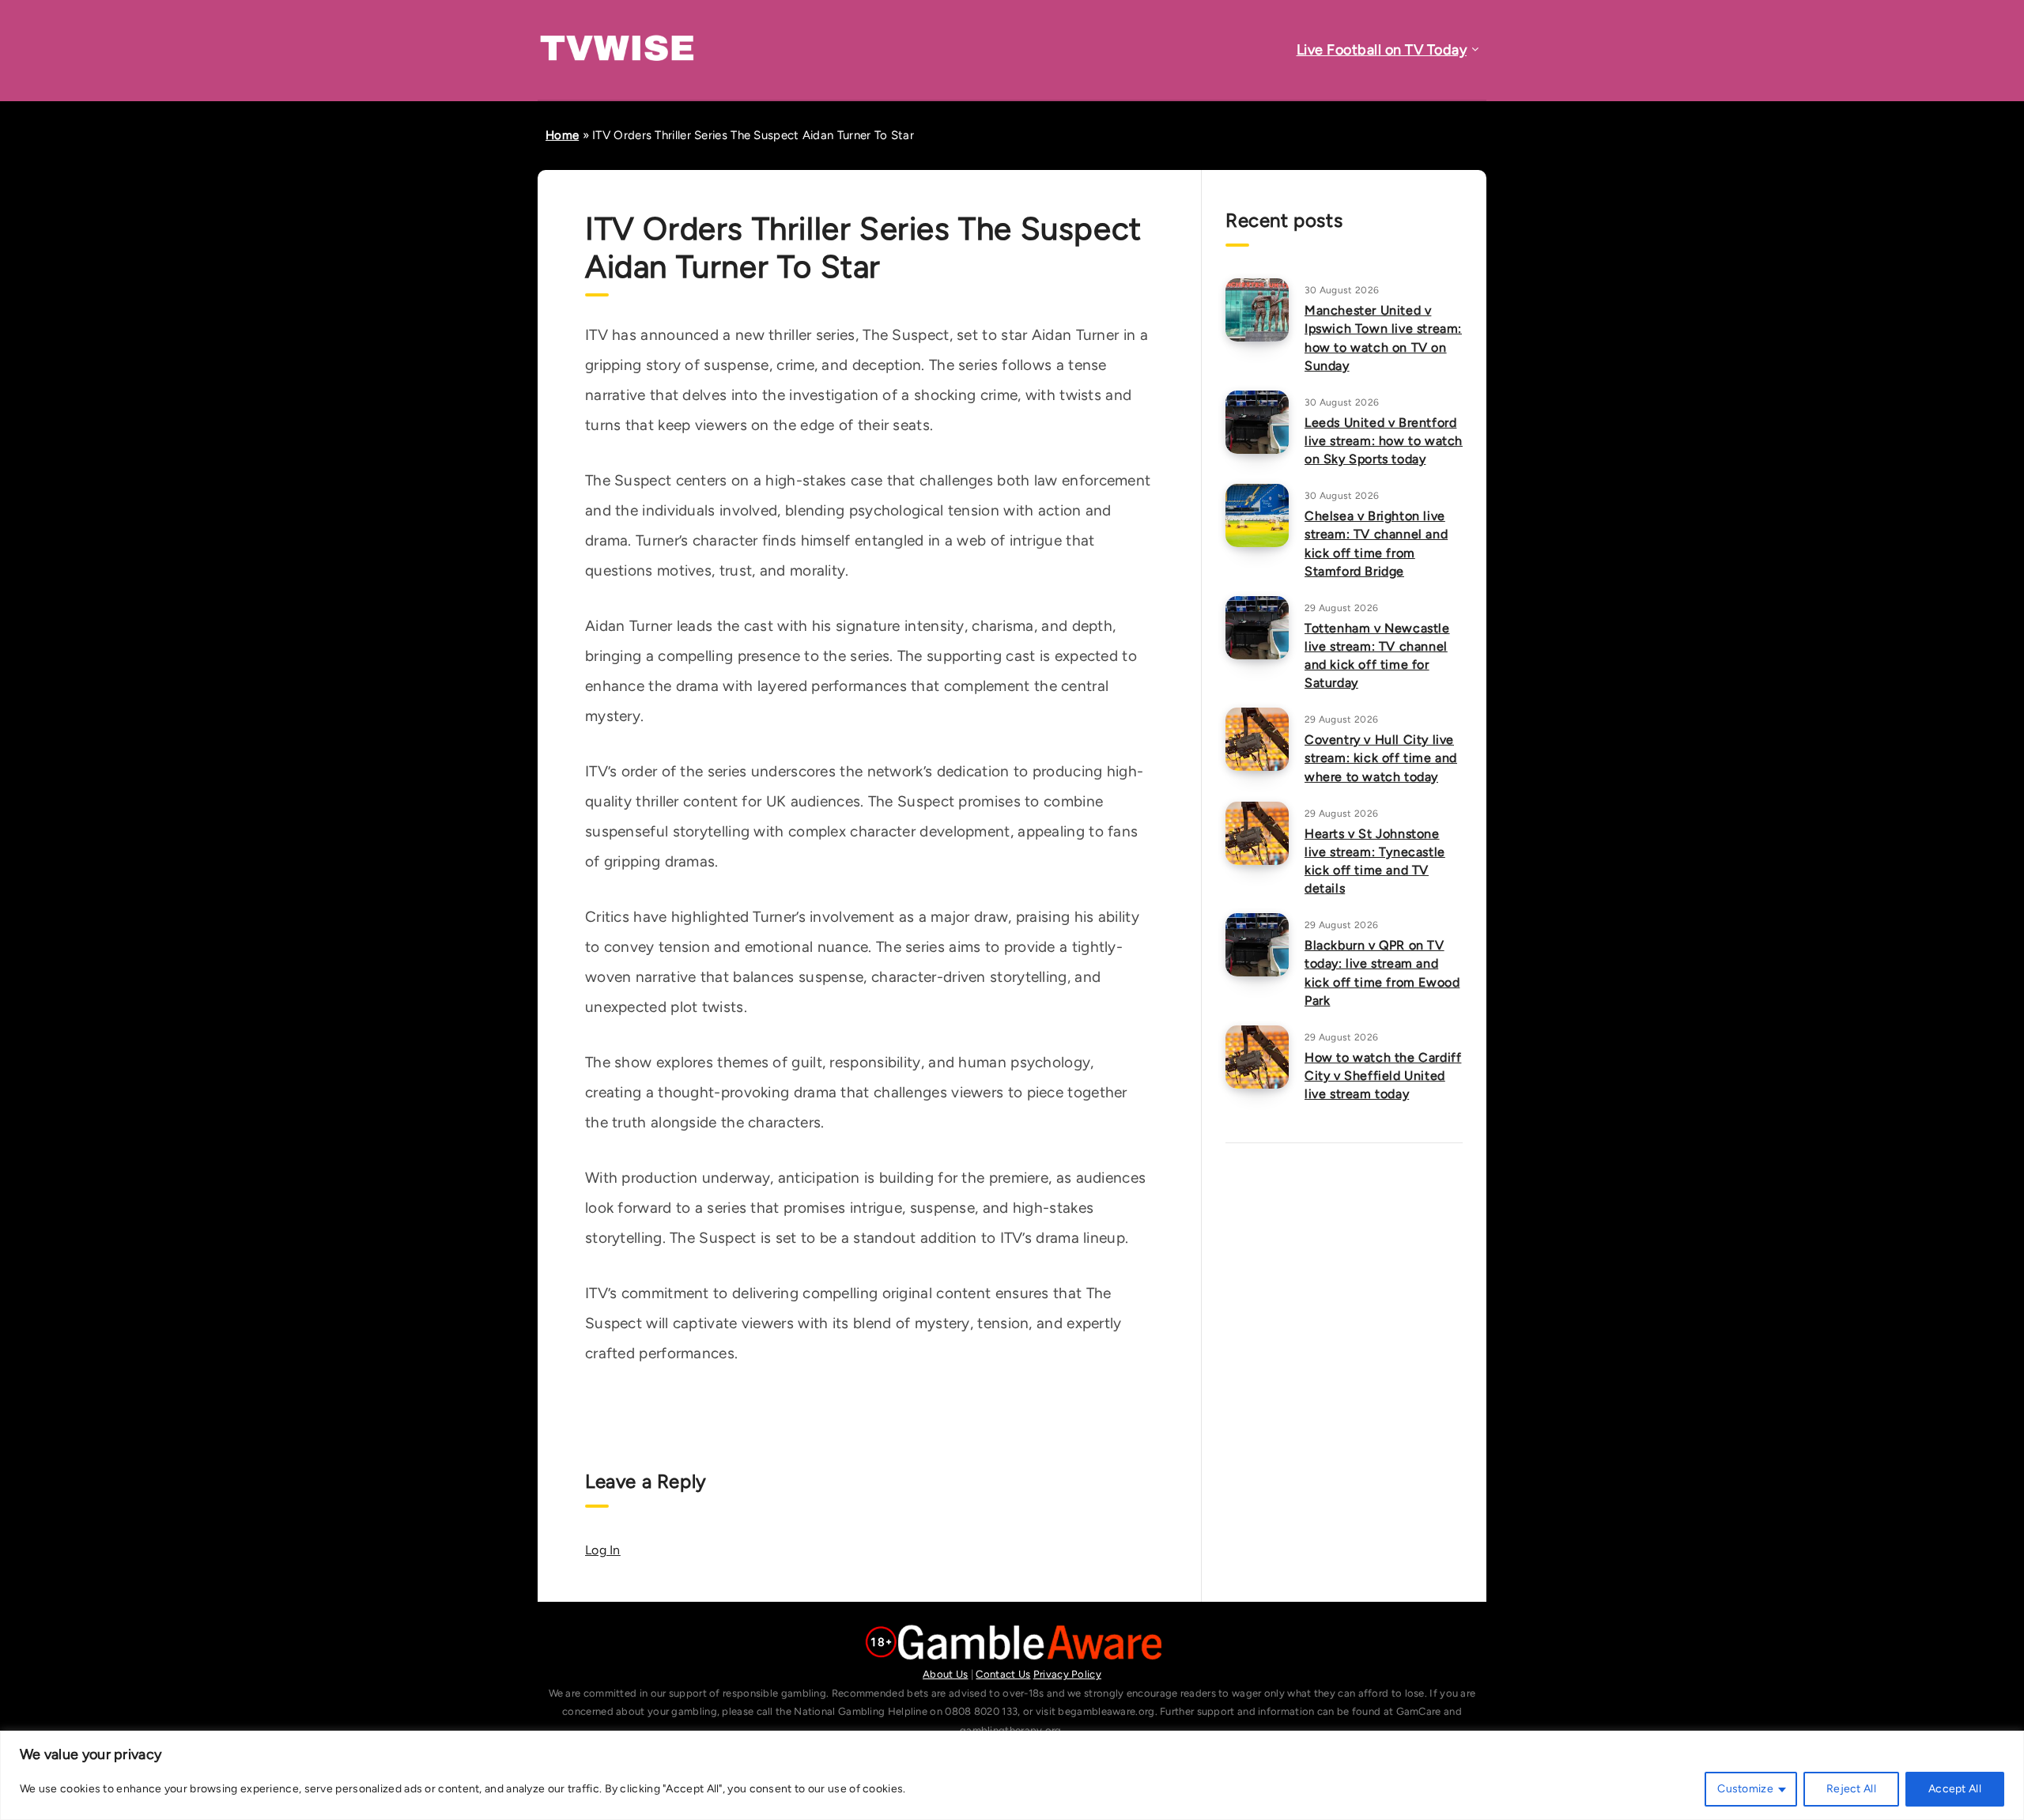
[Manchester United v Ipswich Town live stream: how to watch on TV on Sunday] (1257, 310)
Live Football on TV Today (1382, 50)
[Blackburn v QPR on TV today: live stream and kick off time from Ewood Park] (1257, 945)
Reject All (1851, 1789)
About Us (945, 1674)
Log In (603, 1550)
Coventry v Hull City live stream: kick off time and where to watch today (1381, 758)
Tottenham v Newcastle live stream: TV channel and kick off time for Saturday (1377, 656)
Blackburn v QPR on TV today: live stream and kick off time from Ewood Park (1382, 973)
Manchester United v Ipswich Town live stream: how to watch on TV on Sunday (1383, 338)
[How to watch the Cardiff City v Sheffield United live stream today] (1257, 1057)
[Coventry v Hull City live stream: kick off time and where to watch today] (1257, 739)
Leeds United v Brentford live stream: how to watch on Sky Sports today (1384, 441)
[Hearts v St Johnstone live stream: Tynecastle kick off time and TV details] (1257, 833)
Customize (1745, 1789)
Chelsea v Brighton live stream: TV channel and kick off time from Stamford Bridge (1376, 544)
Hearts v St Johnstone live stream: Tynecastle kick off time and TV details (1375, 861)
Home (562, 135)
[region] (1012, 1775)
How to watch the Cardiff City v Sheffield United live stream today (1383, 1076)
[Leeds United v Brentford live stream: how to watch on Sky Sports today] (1257, 422)
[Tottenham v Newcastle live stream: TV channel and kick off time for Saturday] (1257, 628)
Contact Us (1003, 1674)
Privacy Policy (1067, 1674)
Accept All (1955, 1789)
